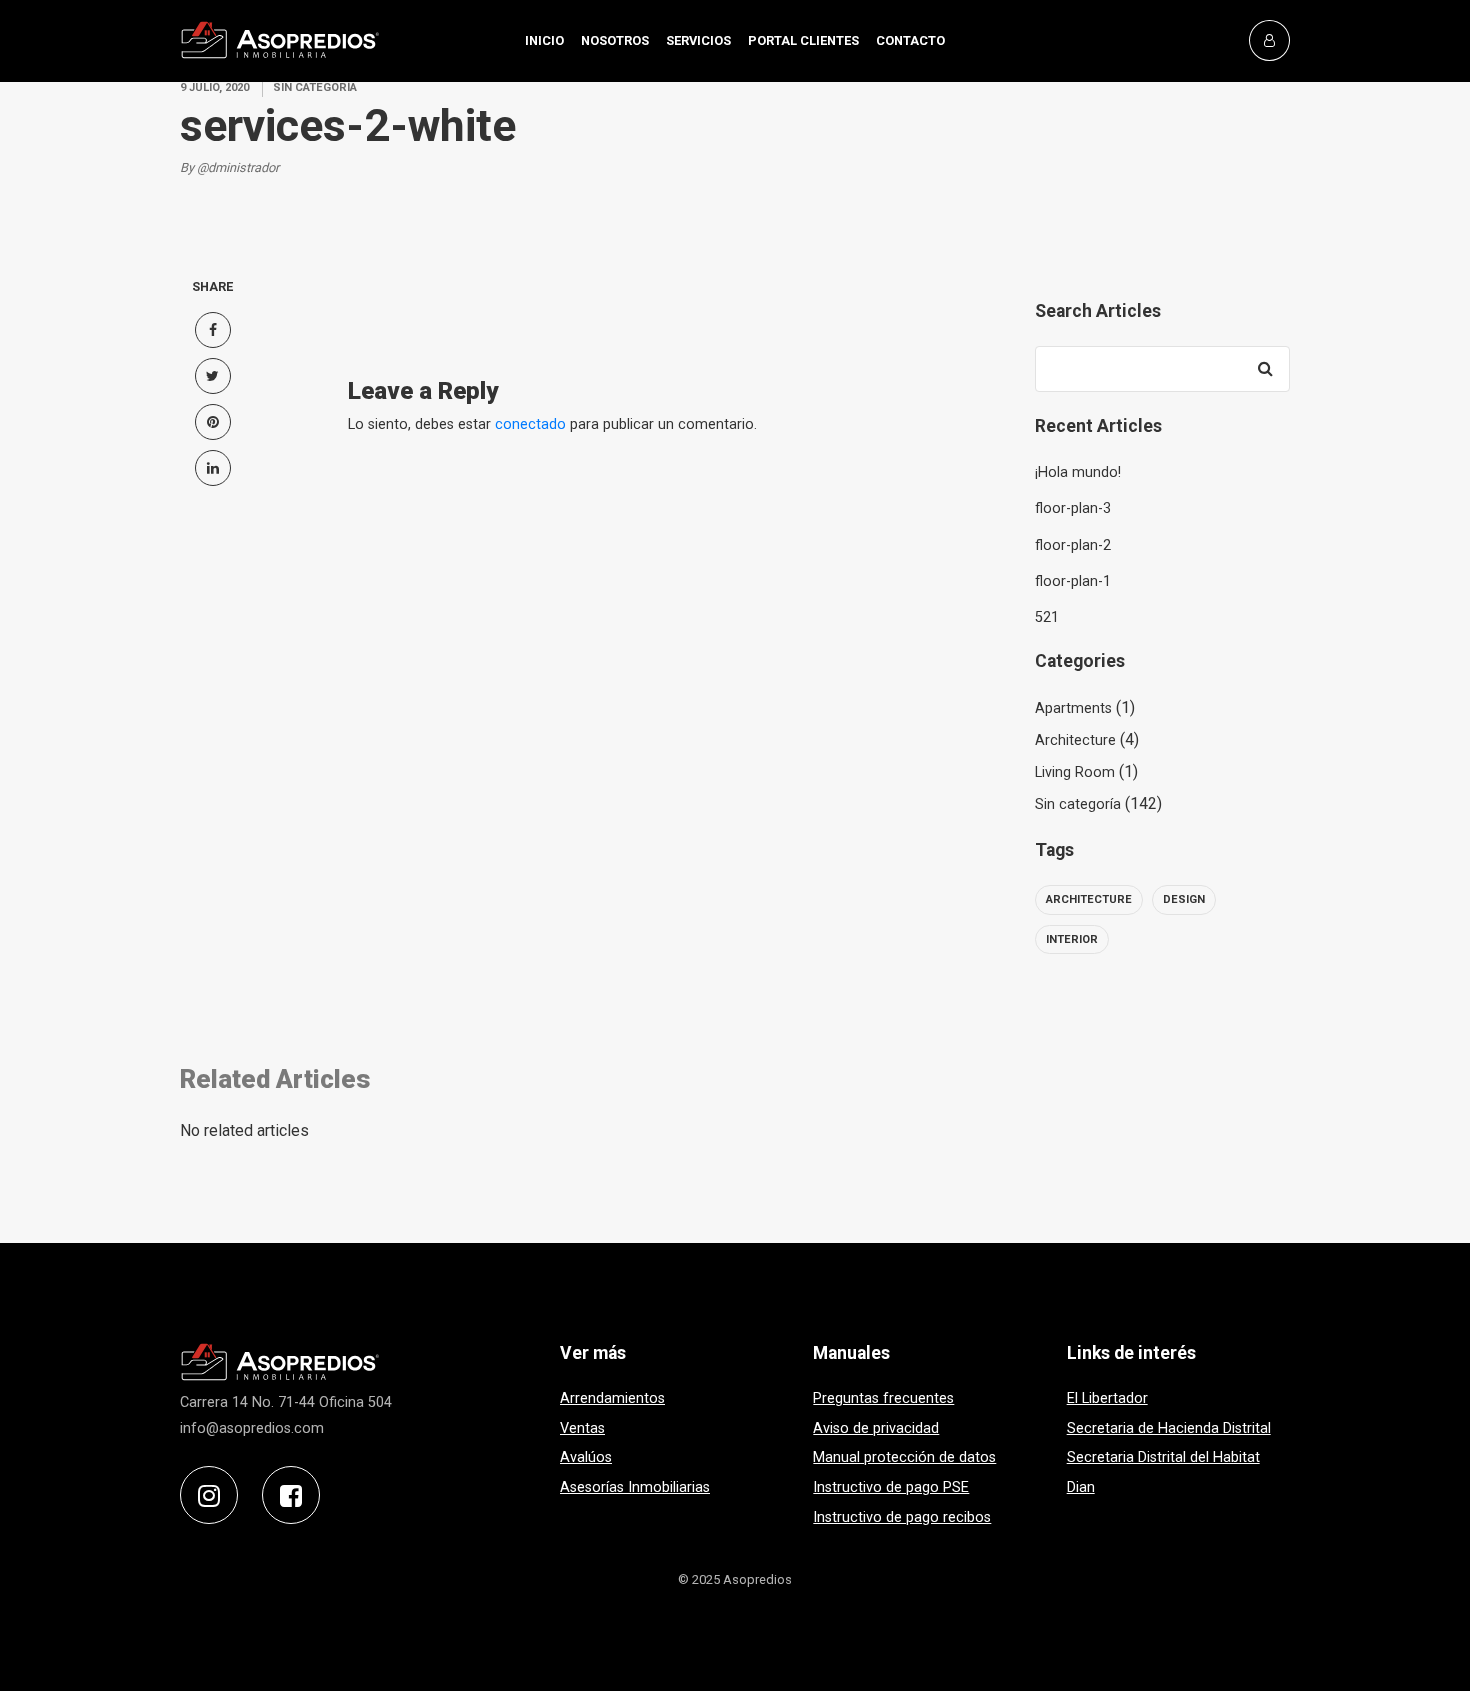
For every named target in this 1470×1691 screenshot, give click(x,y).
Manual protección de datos (904, 1457)
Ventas (582, 1428)
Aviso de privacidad (876, 1428)
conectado (530, 424)
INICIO (544, 40)
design (1184, 899)
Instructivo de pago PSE (891, 1487)
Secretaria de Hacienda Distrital (1169, 1428)
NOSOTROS (615, 40)
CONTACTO (910, 40)
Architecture (1075, 740)
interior (1072, 939)
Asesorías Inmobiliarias (635, 1487)
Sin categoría (1078, 804)
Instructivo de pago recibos (902, 1517)
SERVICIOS (698, 40)
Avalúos (586, 1457)
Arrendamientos (612, 1398)
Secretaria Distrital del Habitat (1163, 1457)
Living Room (1075, 772)
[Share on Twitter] (213, 376)
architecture (1089, 899)
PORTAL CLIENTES (803, 40)
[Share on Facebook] (213, 330)
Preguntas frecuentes (883, 1398)
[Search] (1265, 369)
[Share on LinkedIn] (213, 468)
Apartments (1073, 708)
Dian (1081, 1487)
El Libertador (1107, 1398)
